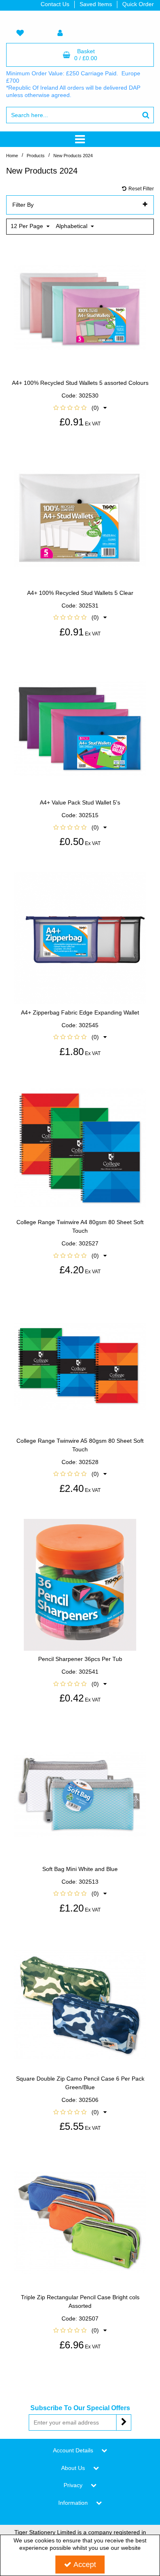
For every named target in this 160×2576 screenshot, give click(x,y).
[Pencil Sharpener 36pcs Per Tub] (80, 1584)
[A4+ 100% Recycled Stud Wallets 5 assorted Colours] (80, 308)
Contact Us (55, 4)
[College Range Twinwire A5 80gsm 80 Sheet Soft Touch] (80, 1366)
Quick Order (138, 4)
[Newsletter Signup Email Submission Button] (124, 2422)
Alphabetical (72, 226)
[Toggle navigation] (80, 139)
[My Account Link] (60, 34)
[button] (80, 408)
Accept (85, 2565)
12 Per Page (28, 226)
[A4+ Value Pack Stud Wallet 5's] (80, 728)
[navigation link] (20, 34)
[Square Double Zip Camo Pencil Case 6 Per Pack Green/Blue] (80, 2004)
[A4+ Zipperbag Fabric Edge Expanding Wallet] (80, 938)
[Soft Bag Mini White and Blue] (80, 1794)
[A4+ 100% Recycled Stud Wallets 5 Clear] (80, 518)
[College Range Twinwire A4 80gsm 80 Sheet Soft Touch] (80, 1148)
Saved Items (96, 4)
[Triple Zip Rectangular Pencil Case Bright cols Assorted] (80, 2222)
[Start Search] (146, 115)
